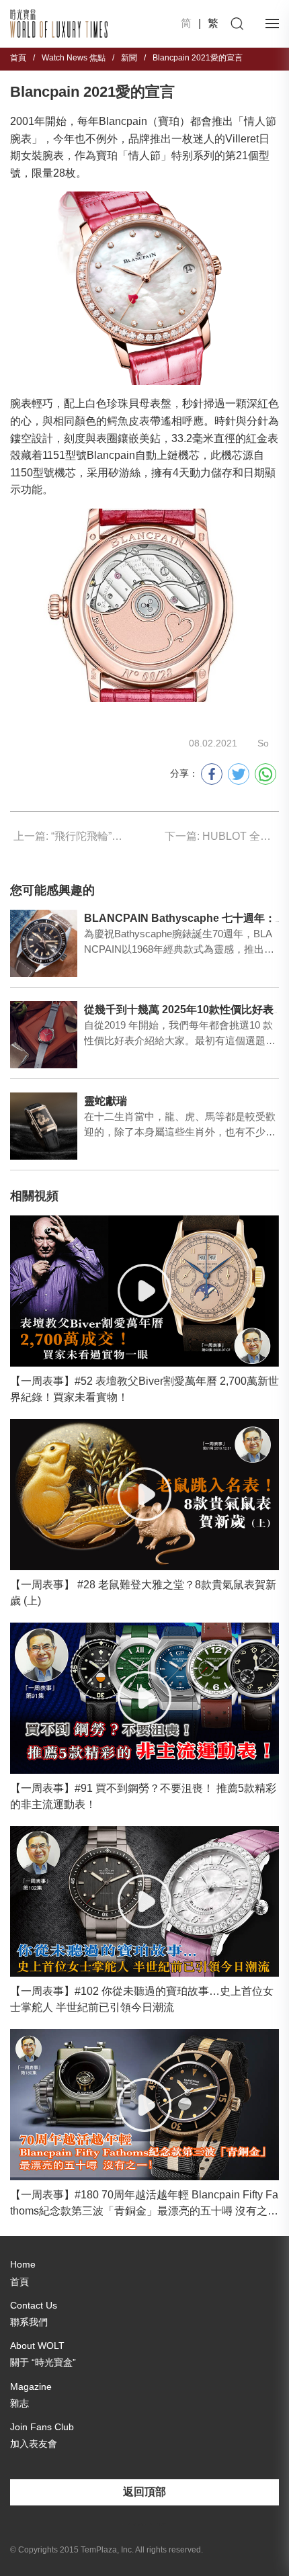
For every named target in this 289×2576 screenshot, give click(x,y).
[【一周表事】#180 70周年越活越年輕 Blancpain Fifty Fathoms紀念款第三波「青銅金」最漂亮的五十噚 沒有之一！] (144, 2105)
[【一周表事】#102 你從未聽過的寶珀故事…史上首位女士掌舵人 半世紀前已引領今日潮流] (144, 1902)
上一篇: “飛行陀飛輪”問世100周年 (71, 836)
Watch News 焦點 (74, 58)
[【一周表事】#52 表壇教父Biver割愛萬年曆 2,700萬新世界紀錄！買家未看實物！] (144, 1291)
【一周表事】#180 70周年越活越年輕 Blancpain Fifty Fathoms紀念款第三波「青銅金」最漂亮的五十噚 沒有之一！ (144, 2204)
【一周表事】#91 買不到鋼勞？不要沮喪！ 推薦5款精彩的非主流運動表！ (143, 1796)
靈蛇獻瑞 (106, 1101)
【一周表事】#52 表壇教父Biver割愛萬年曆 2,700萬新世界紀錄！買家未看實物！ (144, 1389)
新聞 (129, 58)
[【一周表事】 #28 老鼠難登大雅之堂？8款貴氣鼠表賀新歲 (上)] (144, 1495)
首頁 (18, 58)
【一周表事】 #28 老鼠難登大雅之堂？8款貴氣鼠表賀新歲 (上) (143, 1593)
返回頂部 (144, 2492)
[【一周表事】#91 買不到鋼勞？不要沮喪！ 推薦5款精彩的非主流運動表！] (144, 1698)
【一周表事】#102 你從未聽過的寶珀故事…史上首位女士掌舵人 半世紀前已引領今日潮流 (142, 1999)
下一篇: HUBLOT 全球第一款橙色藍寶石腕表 (222, 836)
